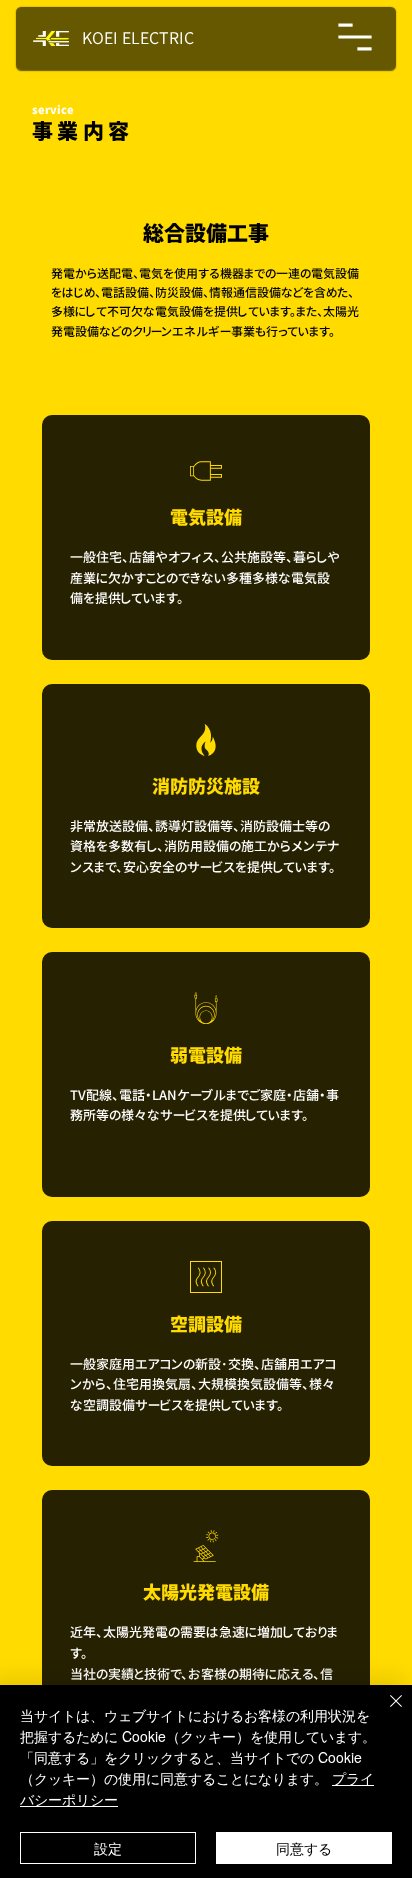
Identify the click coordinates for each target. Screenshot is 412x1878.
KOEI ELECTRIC (138, 38)
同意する (304, 1848)
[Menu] (356, 37)
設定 (108, 1848)
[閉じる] (384, 1713)
